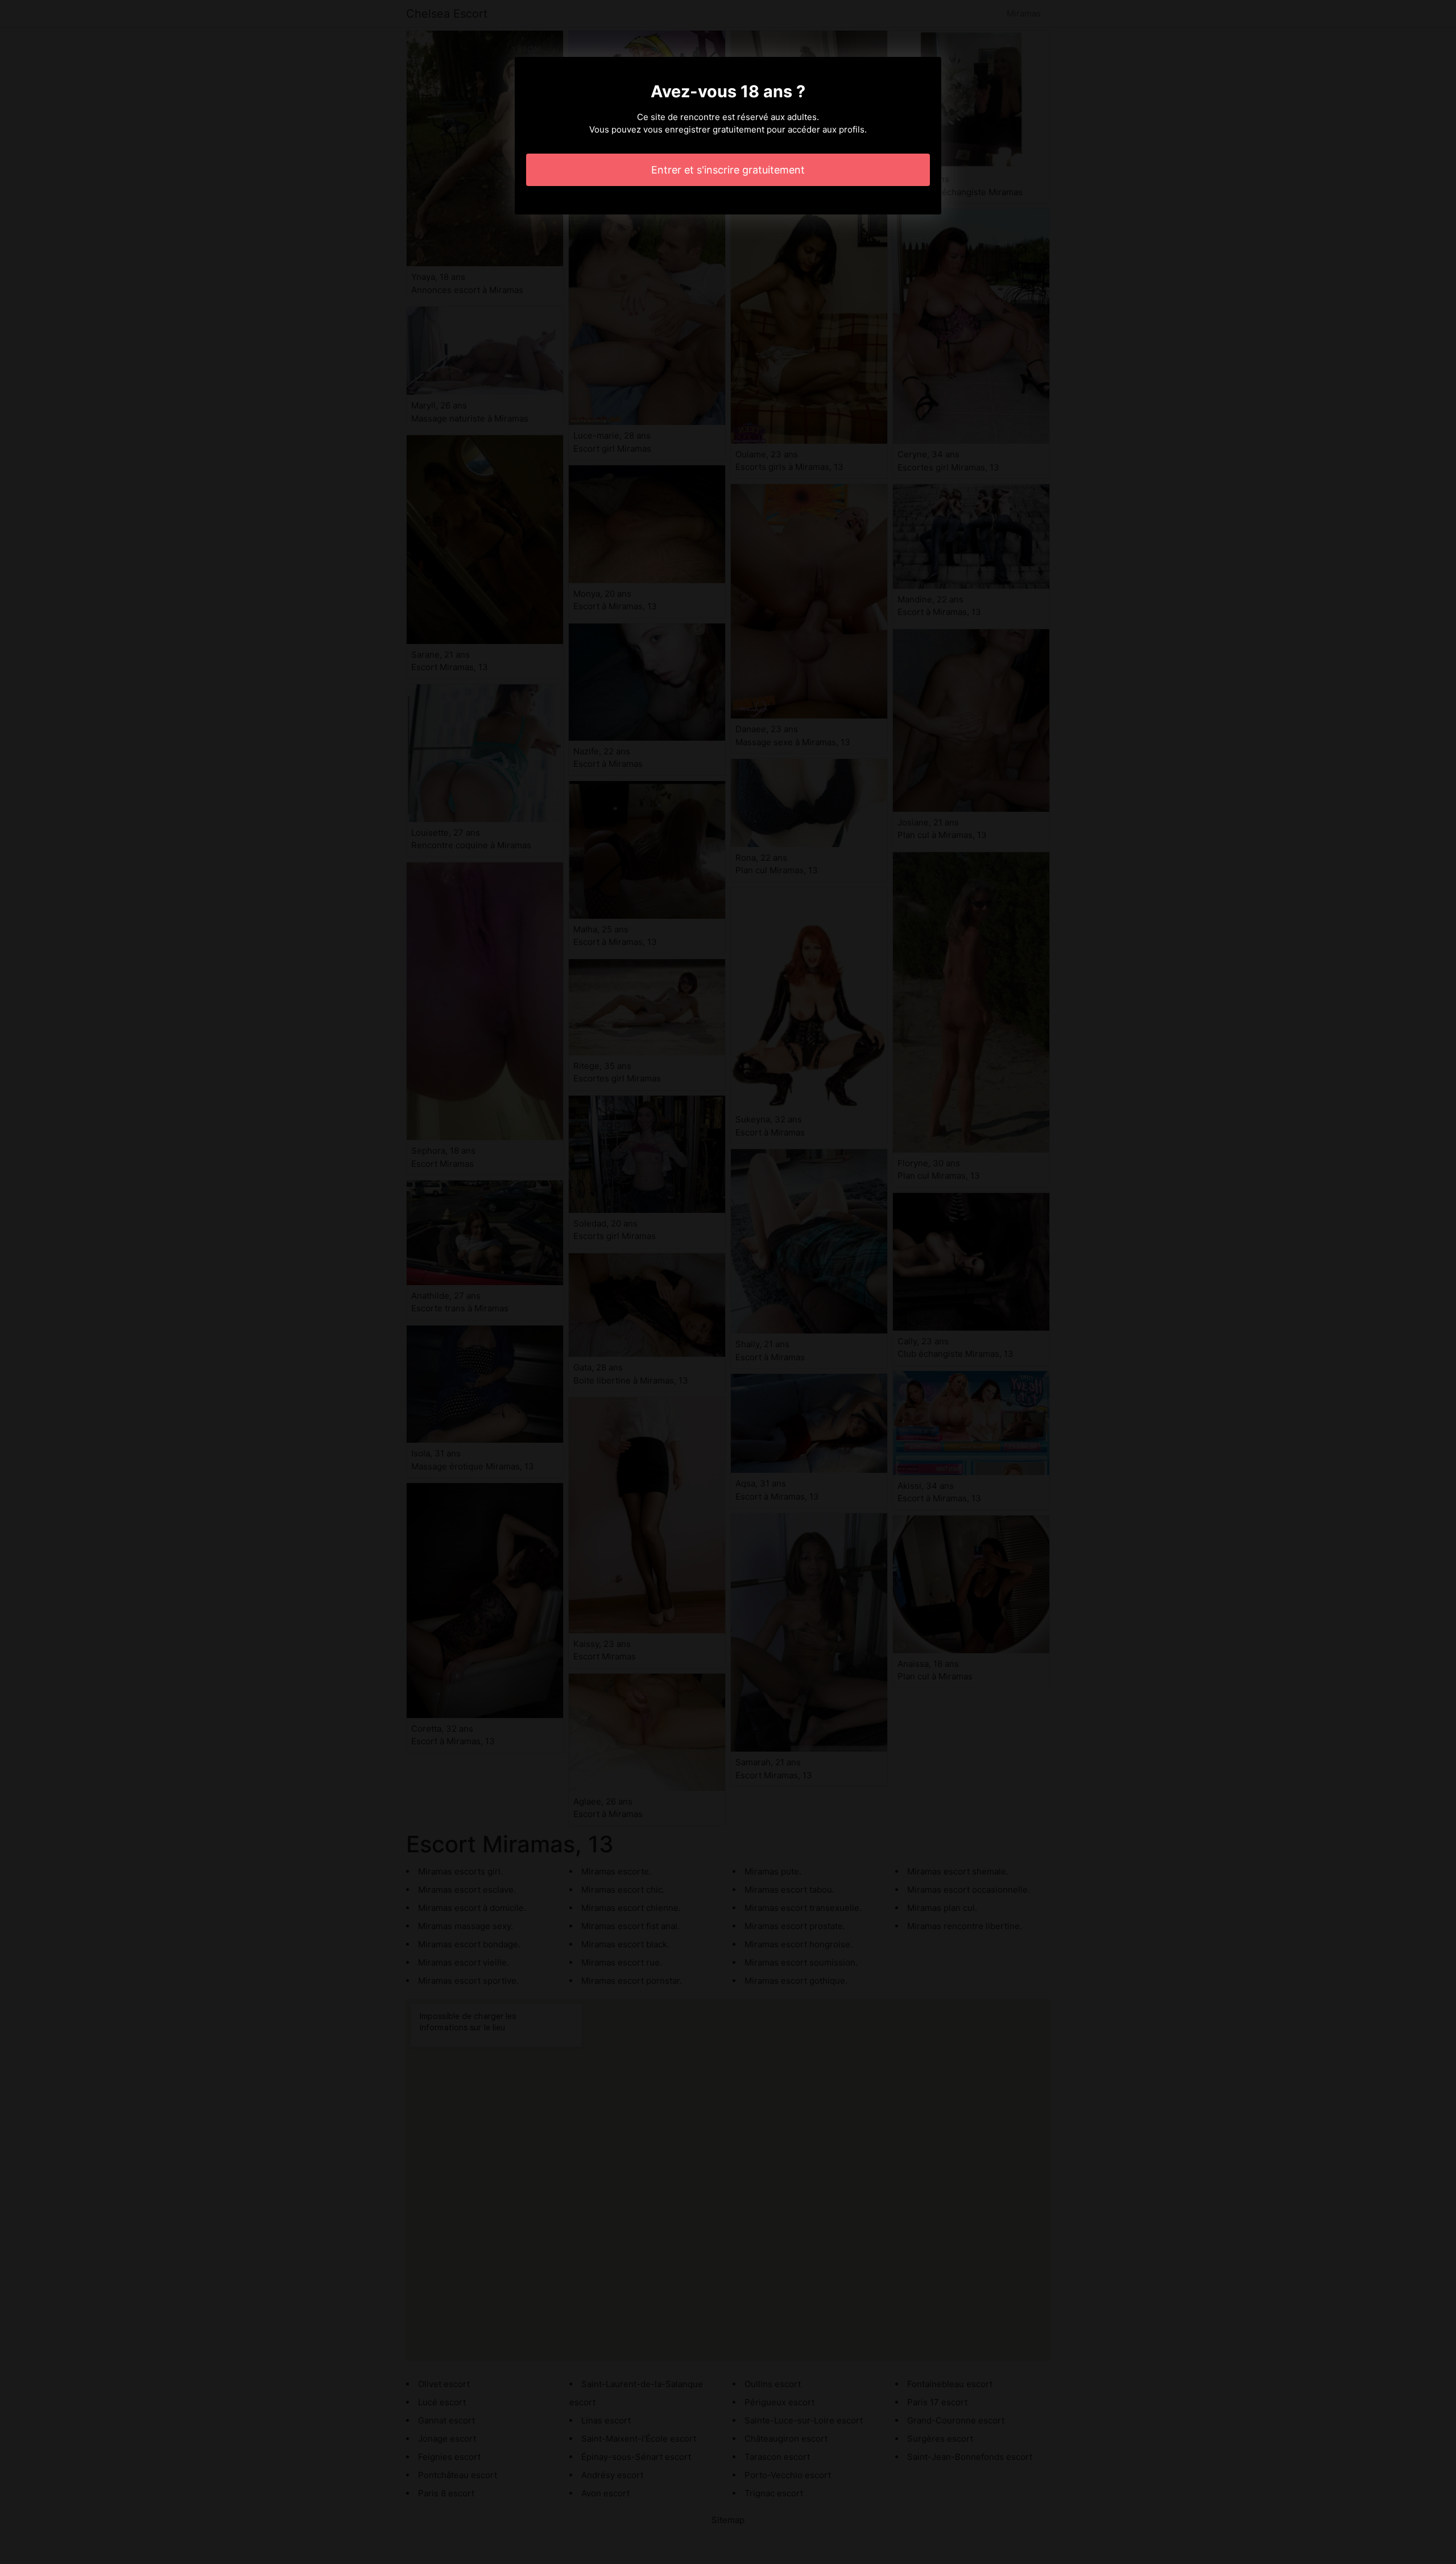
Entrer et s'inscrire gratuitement (728, 170)
